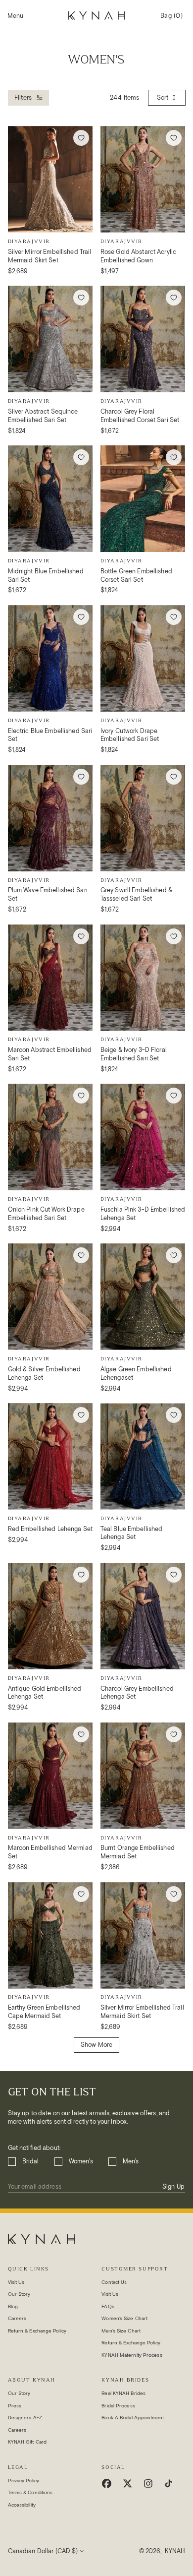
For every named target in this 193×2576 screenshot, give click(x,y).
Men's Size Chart (121, 2331)
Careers (17, 2318)
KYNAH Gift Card (27, 2442)
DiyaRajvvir (29, 241)
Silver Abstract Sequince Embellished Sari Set (43, 416)
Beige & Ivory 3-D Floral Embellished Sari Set (134, 1054)
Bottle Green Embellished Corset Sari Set (136, 575)
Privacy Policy (24, 2481)
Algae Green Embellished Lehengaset (136, 1373)
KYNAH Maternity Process (132, 2355)
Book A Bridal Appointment (133, 2418)
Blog (13, 2306)
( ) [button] (171, 19)
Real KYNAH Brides (123, 2393)
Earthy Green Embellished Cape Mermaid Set (44, 2012)
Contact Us (114, 2282)
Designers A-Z (25, 2418)
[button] (15, 16)
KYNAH (175, 2551)
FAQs (108, 2306)
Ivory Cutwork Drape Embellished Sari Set (130, 735)
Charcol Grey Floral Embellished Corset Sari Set (140, 416)
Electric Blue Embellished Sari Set (50, 735)
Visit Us (16, 2282)
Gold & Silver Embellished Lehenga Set (44, 1373)
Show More (96, 2045)
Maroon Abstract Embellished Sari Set (50, 1054)
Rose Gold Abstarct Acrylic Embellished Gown (138, 256)
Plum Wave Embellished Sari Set (48, 894)
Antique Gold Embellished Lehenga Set (45, 1693)
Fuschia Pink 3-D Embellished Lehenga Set (143, 1214)
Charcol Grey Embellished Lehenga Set (137, 1693)
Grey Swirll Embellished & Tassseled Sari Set (136, 894)
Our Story (19, 2294)
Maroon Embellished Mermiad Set (50, 1852)
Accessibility (22, 2505)
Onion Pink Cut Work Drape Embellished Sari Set (46, 1214)
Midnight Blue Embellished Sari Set (46, 575)
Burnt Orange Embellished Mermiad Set (138, 1852)
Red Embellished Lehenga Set (50, 1529)
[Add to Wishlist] (81, 138)
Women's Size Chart (124, 2318)
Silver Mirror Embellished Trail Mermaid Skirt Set (50, 256)
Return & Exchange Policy (37, 2331)
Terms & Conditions (30, 2492)
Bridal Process (118, 2406)
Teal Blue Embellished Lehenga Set (132, 1533)
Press (15, 2406)
